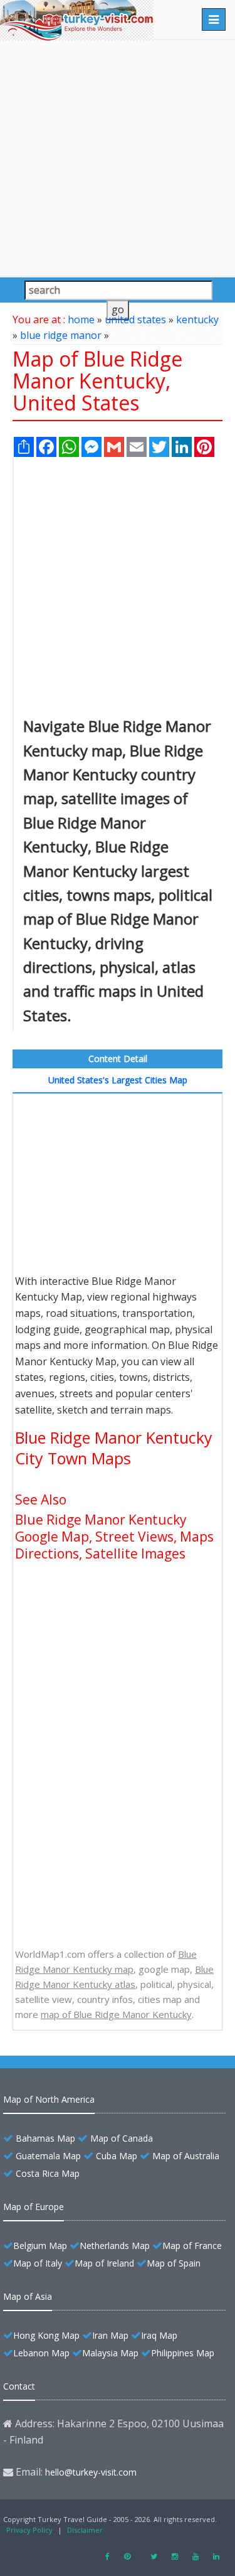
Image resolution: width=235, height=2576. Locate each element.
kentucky (197, 319)
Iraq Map (159, 2335)
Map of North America (49, 2099)
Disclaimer (85, 2530)
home (81, 319)
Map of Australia (186, 2156)
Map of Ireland (104, 2263)
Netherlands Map (115, 2246)
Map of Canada (122, 2138)
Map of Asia (28, 2296)
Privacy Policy (29, 2530)
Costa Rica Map (48, 2173)
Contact (19, 2386)
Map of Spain (174, 2263)
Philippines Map (183, 2353)
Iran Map (110, 2335)
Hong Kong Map (46, 2335)
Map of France (192, 2246)
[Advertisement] (118, 158)
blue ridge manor (61, 335)
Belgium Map (40, 2246)
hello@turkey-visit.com (91, 2472)
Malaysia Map (110, 2353)
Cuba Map (117, 2156)
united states (135, 319)
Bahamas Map (45, 2138)
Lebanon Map (41, 2353)
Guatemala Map (48, 2156)
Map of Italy (38, 2263)
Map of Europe (34, 2207)
